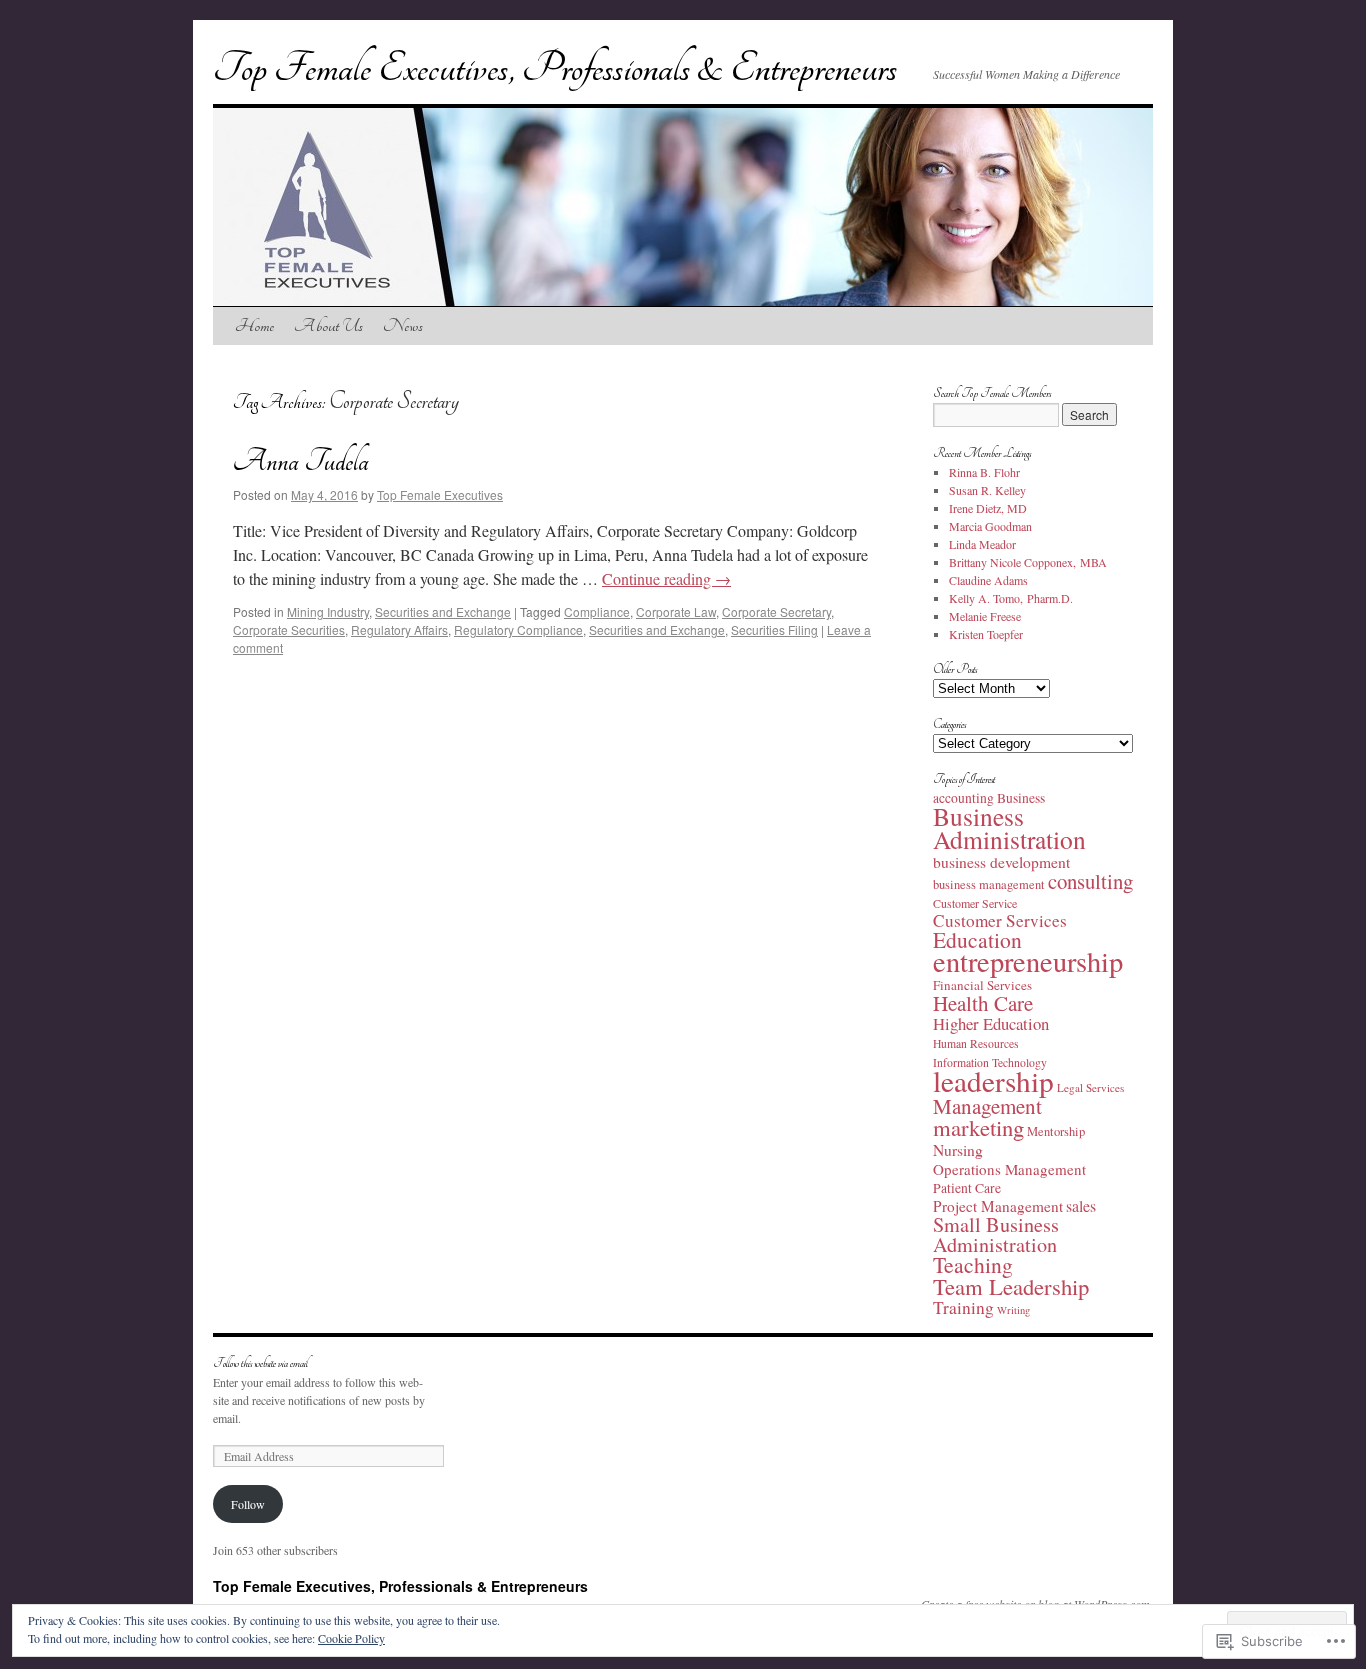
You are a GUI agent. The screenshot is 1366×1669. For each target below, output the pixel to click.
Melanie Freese (985, 616)
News (403, 325)
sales (1081, 1205)
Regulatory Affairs (399, 629)
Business (1021, 798)
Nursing (958, 1150)
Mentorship (1056, 1131)
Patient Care (967, 1188)
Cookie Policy (351, 1638)
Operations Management (1009, 1169)
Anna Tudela (301, 461)
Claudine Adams (988, 580)
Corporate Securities (289, 629)
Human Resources (976, 1043)
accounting (963, 798)
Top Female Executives (440, 494)
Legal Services (1090, 1087)
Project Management (998, 1206)
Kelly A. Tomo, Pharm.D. (1011, 598)
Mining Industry (328, 611)
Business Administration (1009, 827)
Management (987, 1106)
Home (254, 325)
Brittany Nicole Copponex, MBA (1028, 562)
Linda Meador (982, 544)
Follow (248, 1504)
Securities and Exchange (443, 611)
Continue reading (666, 578)
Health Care (983, 1003)
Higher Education (991, 1023)
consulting (1090, 881)
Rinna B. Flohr (984, 472)
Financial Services (982, 985)
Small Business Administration (996, 1234)
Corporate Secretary (776, 611)
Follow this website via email (260, 1363)
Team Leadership (1011, 1286)
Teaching (973, 1264)
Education (977, 939)
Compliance (597, 611)
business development (1001, 862)
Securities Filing (774, 629)
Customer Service (975, 903)
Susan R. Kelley (987, 490)
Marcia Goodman (990, 526)
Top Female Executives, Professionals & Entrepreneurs (555, 68)
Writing (1013, 1310)
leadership (993, 1080)
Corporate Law (676, 611)
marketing (978, 1127)
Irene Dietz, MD (988, 508)
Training (963, 1307)
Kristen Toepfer (986, 634)
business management (989, 884)
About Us (328, 325)
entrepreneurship (1028, 961)
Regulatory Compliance (518, 629)
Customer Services (1000, 920)
